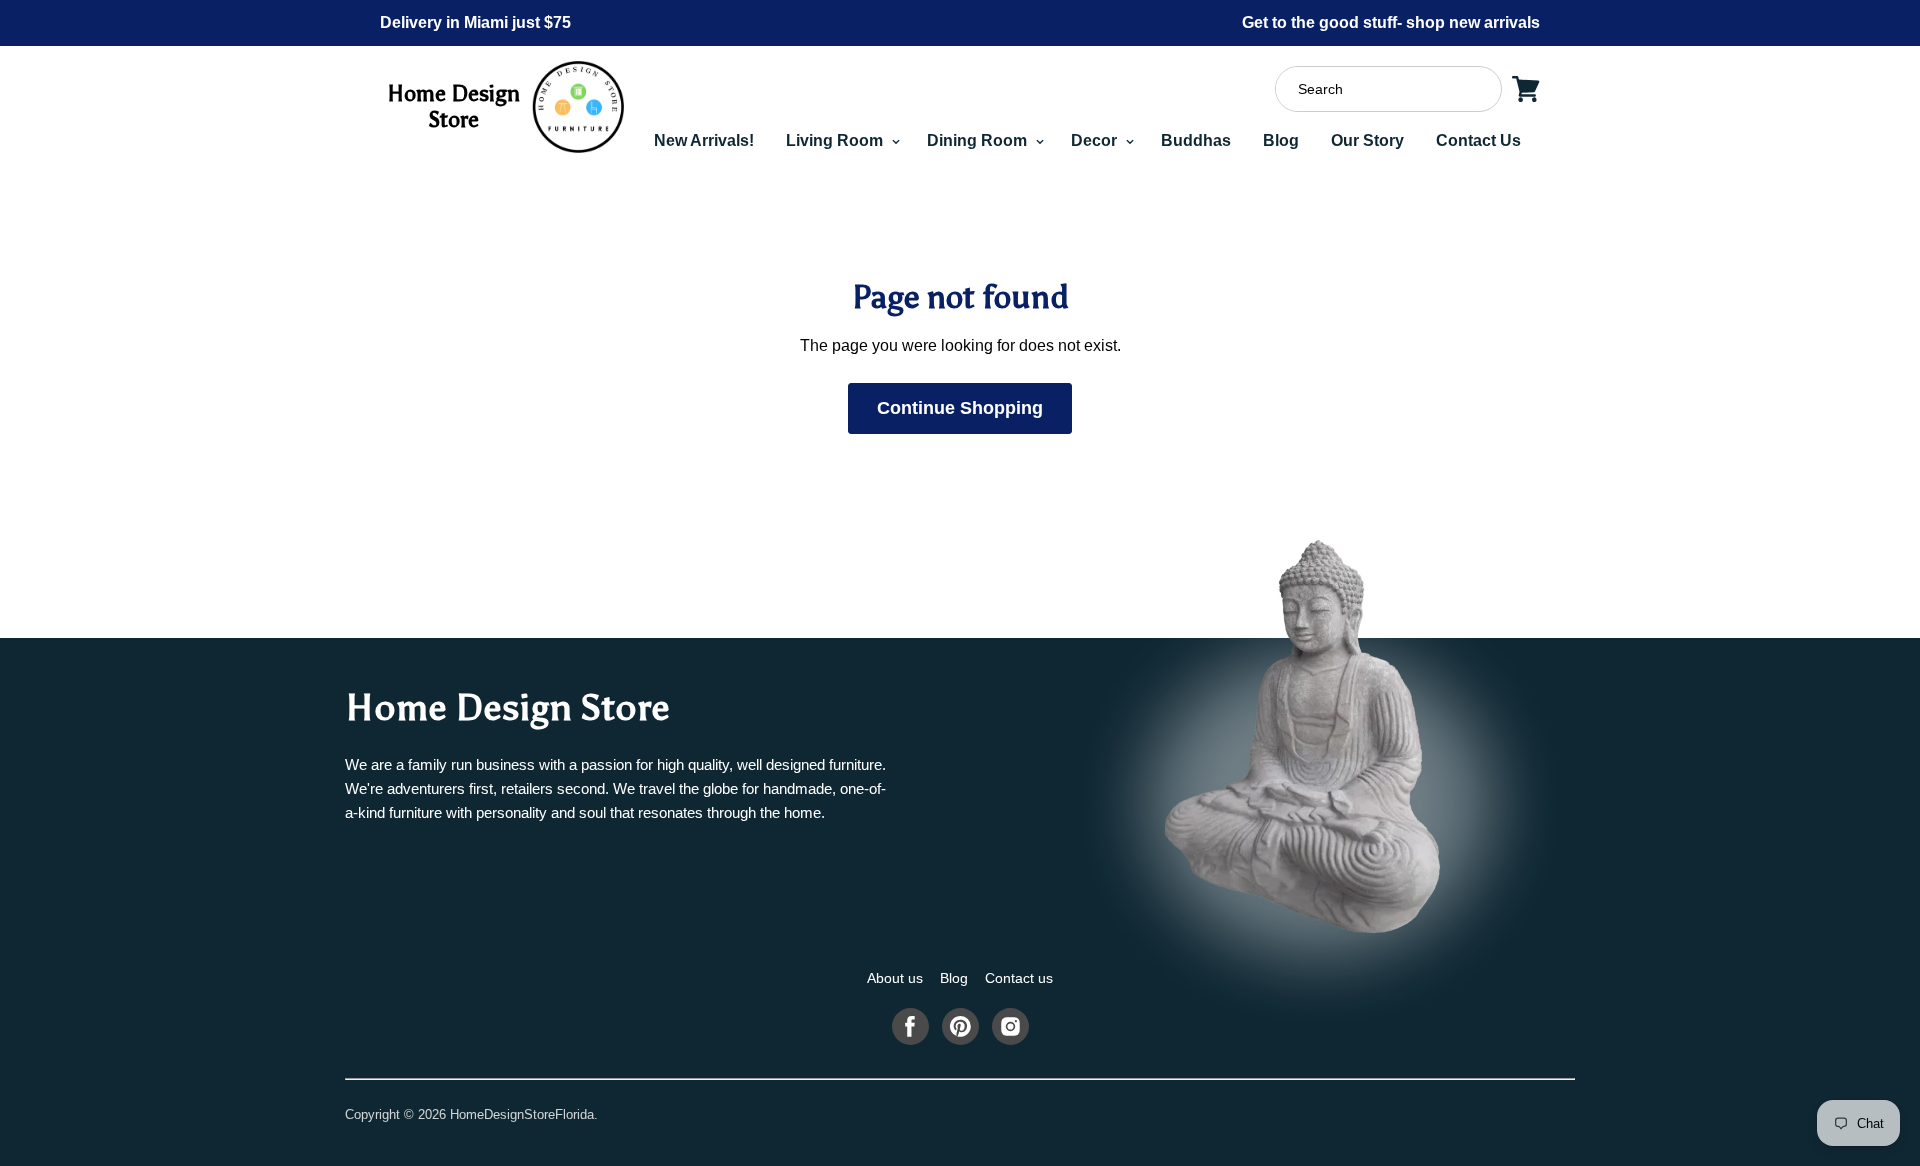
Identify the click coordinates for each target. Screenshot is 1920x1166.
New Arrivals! (704, 140)
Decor (1096, 140)
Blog (1281, 140)
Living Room (836, 140)
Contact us (1019, 978)
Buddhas (1196, 140)
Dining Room (979, 140)
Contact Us (1478, 140)
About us (895, 978)
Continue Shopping (960, 408)
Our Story (1367, 140)
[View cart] (1526, 89)
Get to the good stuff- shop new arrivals (1391, 22)
